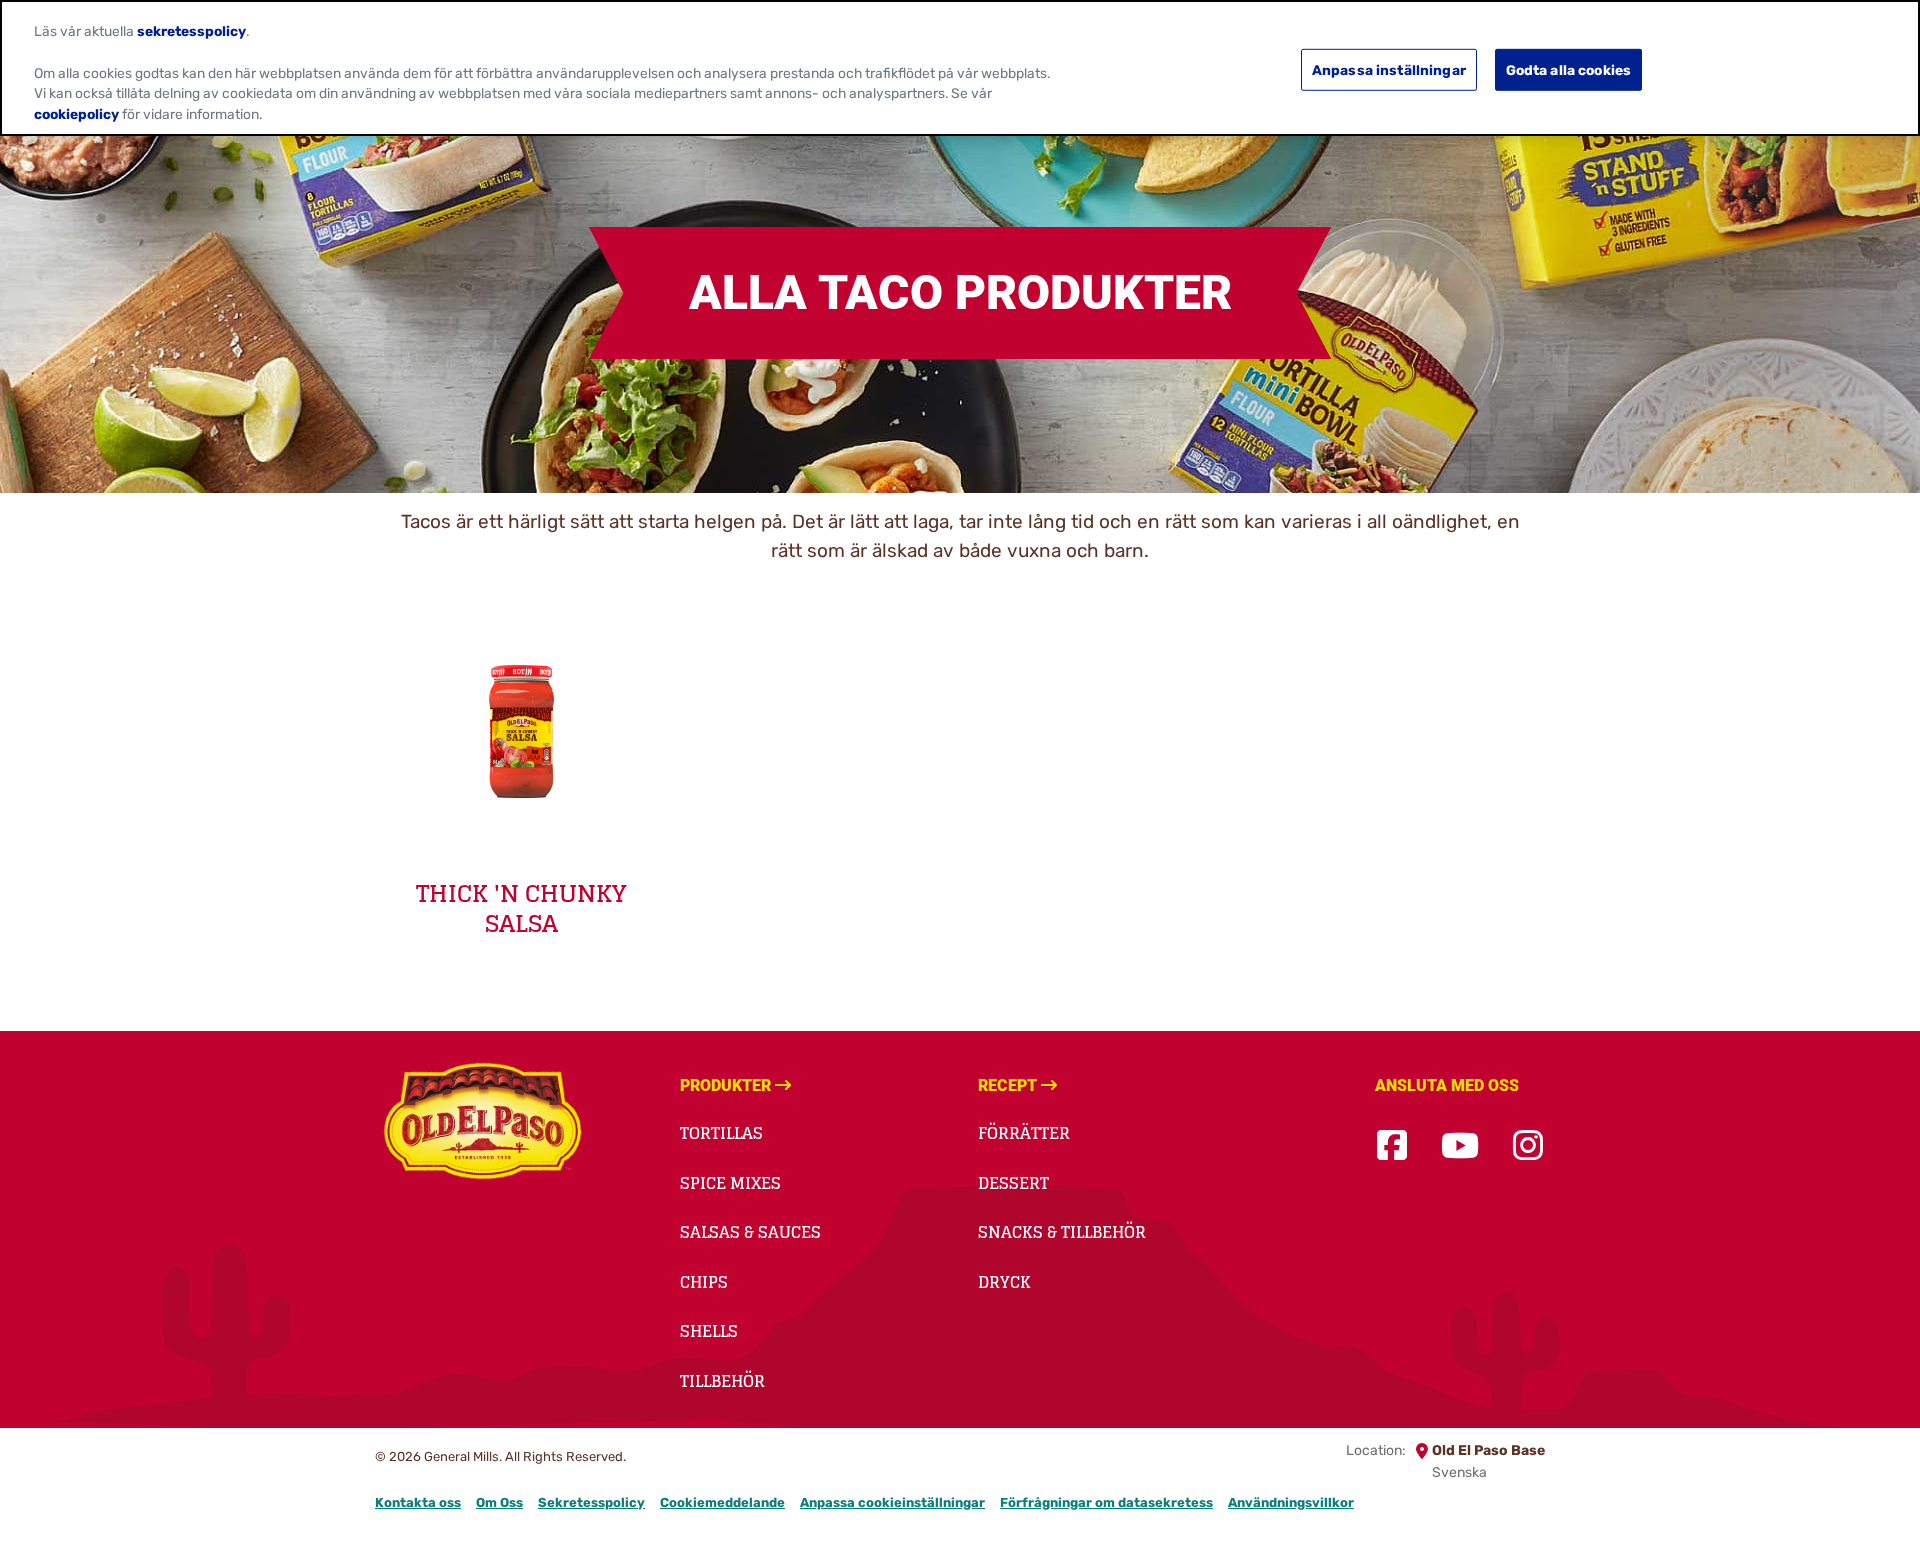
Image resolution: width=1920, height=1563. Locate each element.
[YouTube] (1460, 1146)
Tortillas (721, 1133)
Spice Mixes (730, 1183)
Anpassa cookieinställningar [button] (892, 1502)
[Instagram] (1528, 1146)
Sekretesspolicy (591, 1502)
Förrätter (1024, 1133)
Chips (704, 1282)
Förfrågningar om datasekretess (1106, 1502)
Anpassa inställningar (1389, 69)
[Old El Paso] (482, 1124)
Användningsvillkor (1291, 1502)
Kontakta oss (418, 1502)
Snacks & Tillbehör (1062, 1232)
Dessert (1013, 1183)
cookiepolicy (76, 114)
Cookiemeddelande (722, 1502)
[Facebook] (1392, 1146)
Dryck (1004, 1282)
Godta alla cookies (1569, 69)
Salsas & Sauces (750, 1232)
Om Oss (499, 1502)
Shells (709, 1331)
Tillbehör (722, 1381)
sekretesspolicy (191, 31)
